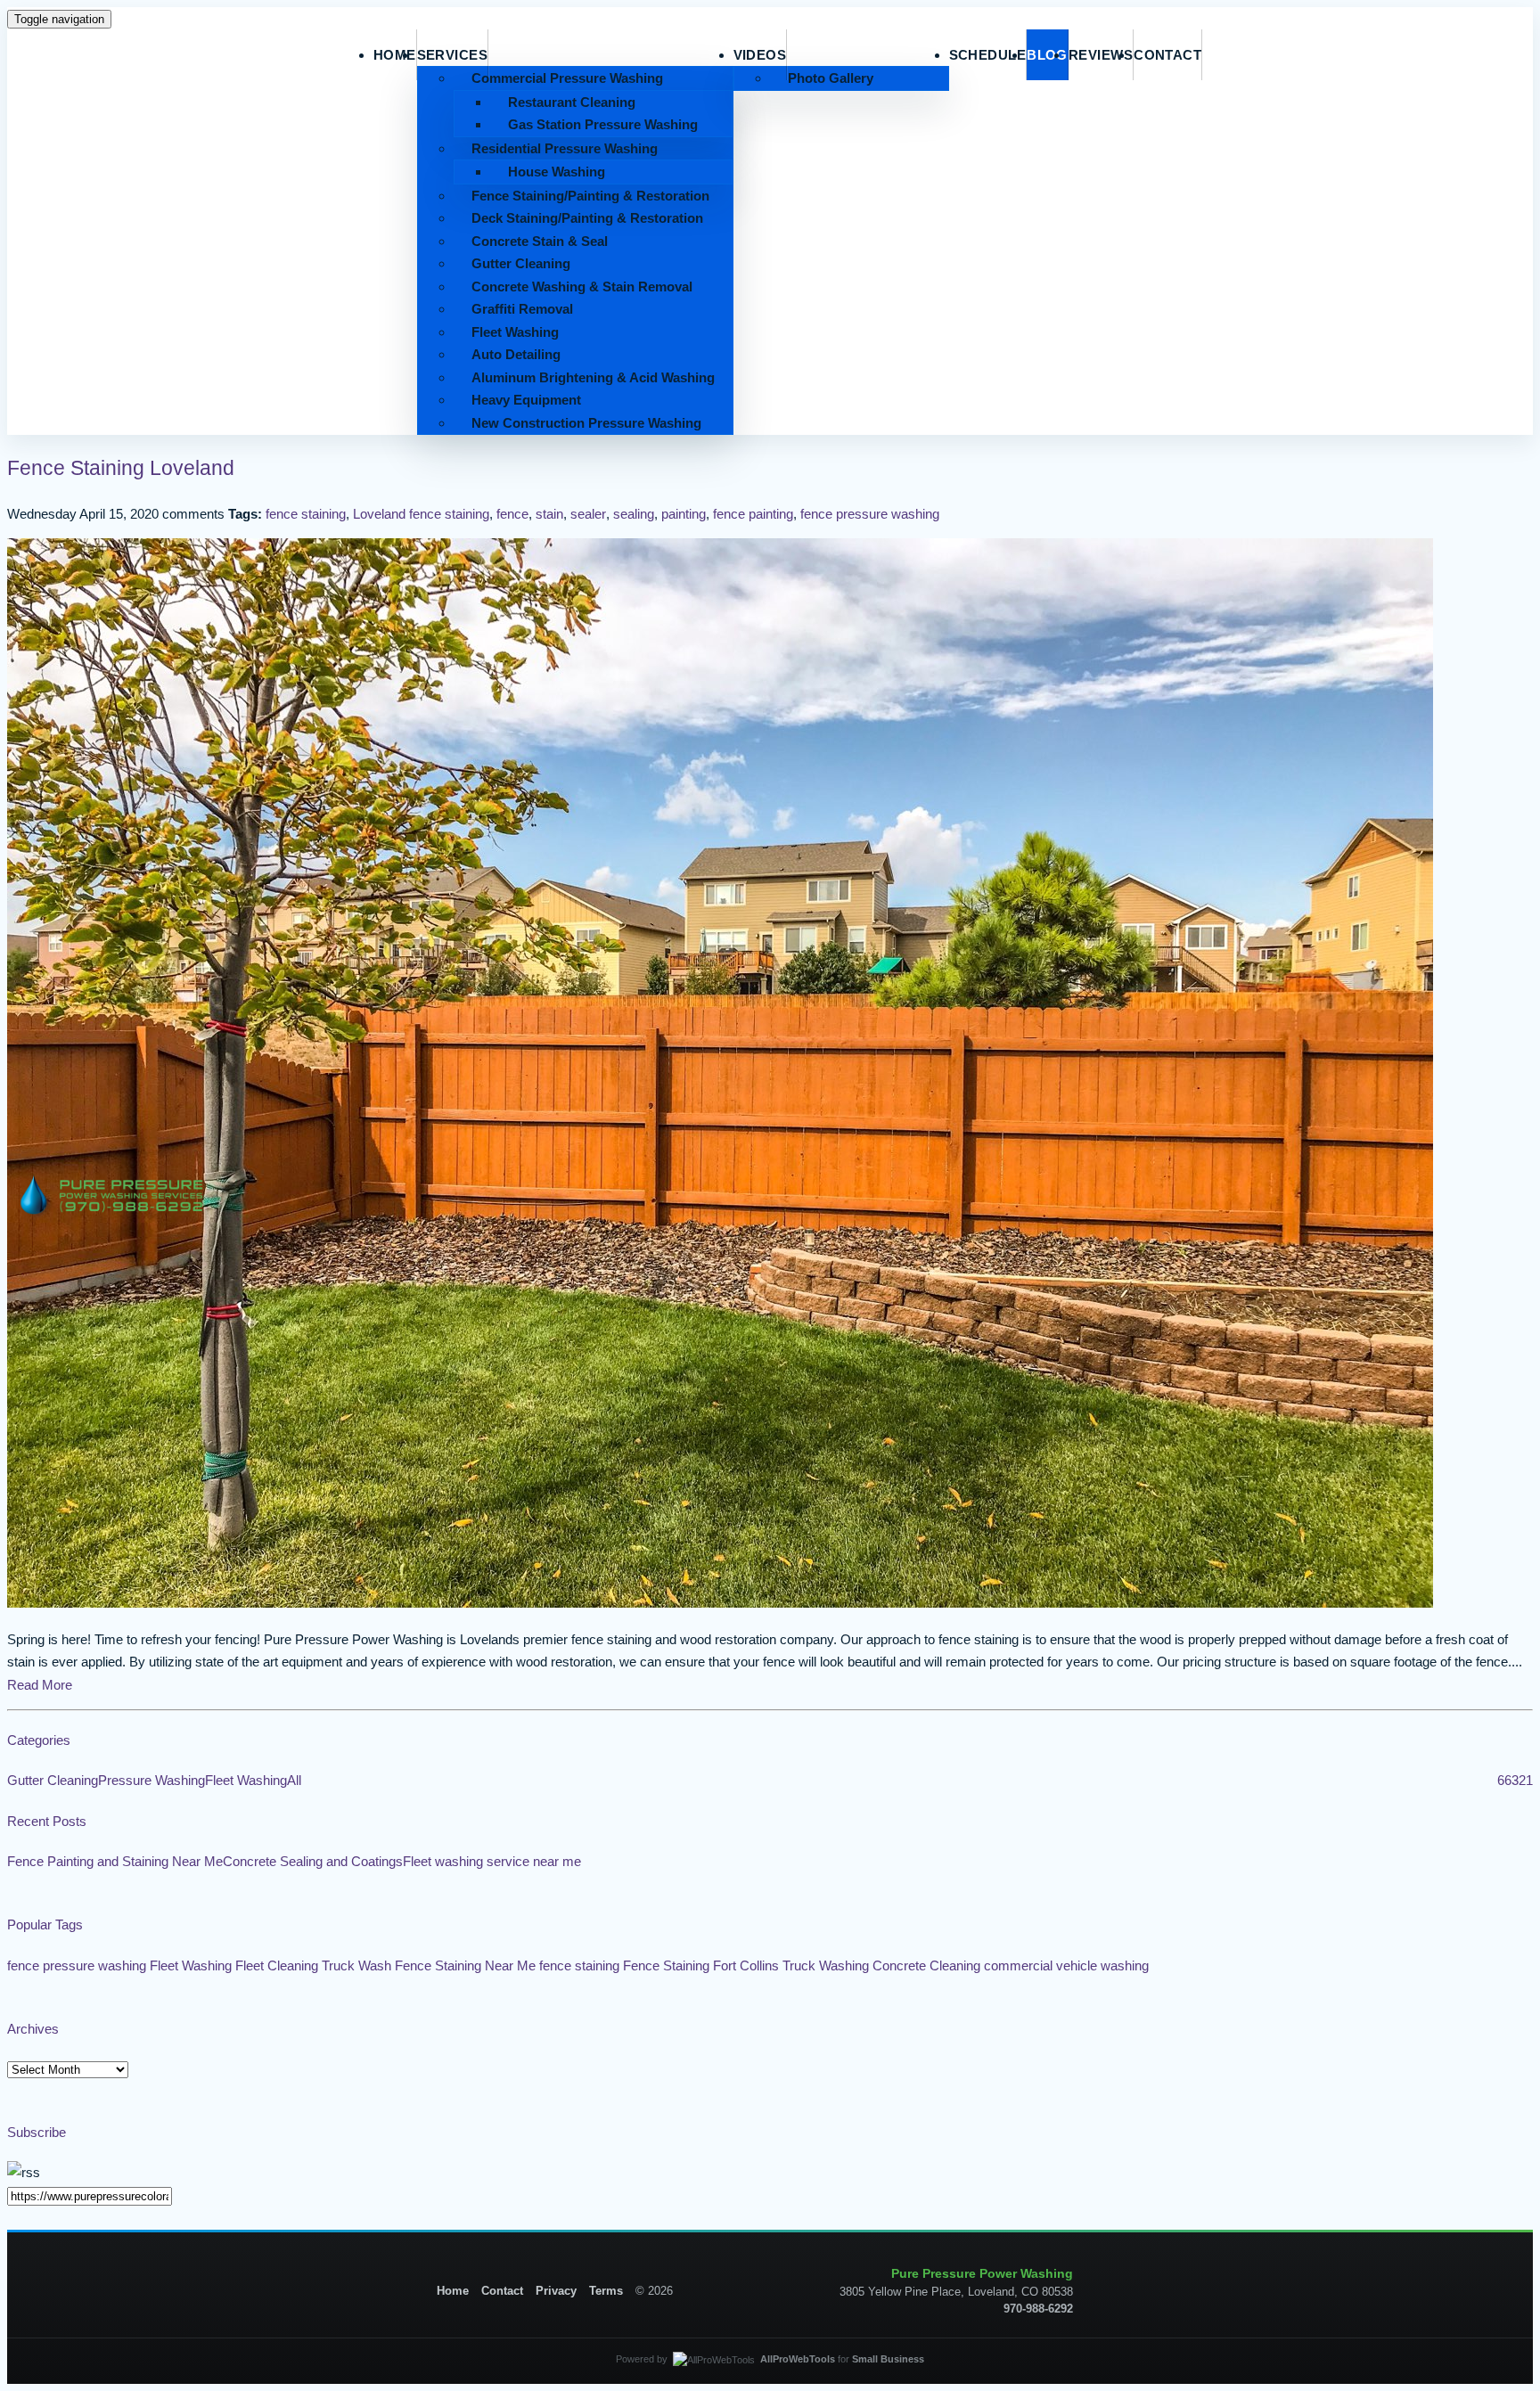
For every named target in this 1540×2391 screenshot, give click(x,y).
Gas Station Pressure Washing (603, 124)
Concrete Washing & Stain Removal (582, 287)
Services (453, 55)
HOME (395, 55)
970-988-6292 (1038, 2309)
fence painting (753, 514)
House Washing (557, 172)
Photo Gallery (831, 78)
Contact (1167, 55)
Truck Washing (826, 1965)
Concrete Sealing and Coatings (313, 1861)
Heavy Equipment (526, 400)
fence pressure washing (870, 514)
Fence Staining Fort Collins (701, 1965)
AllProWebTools (798, 2359)
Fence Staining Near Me (465, 1965)
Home (453, 2291)
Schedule (988, 55)
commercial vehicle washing (1066, 1965)
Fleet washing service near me (492, 1861)
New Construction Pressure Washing (586, 423)
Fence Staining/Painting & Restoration (590, 196)
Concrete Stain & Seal (540, 241)
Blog (1047, 55)
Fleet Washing (515, 332)
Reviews (1101, 55)
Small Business (888, 2359)
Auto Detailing (516, 354)
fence (512, 514)
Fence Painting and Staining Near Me (115, 1861)
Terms (606, 2291)
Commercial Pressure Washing (567, 78)
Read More (40, 1685)
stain (549, 514)
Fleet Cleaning (277, 1965)
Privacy (556, 2291)
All (294, 1780)
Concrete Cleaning (926, 1965)
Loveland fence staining (421, 514)
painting (684, 514)
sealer (588, 514)
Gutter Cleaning (521, 263)
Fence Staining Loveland (121, 468)
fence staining (306, 514)
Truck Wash (356, 1965)
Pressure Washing (152, 1780)
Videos (760, 55)
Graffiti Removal (522, 309)
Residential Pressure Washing (565, 148)
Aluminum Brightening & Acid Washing (593, 377)
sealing (634, 514)
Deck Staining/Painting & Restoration (587, 218)
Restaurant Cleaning (572, 102)
